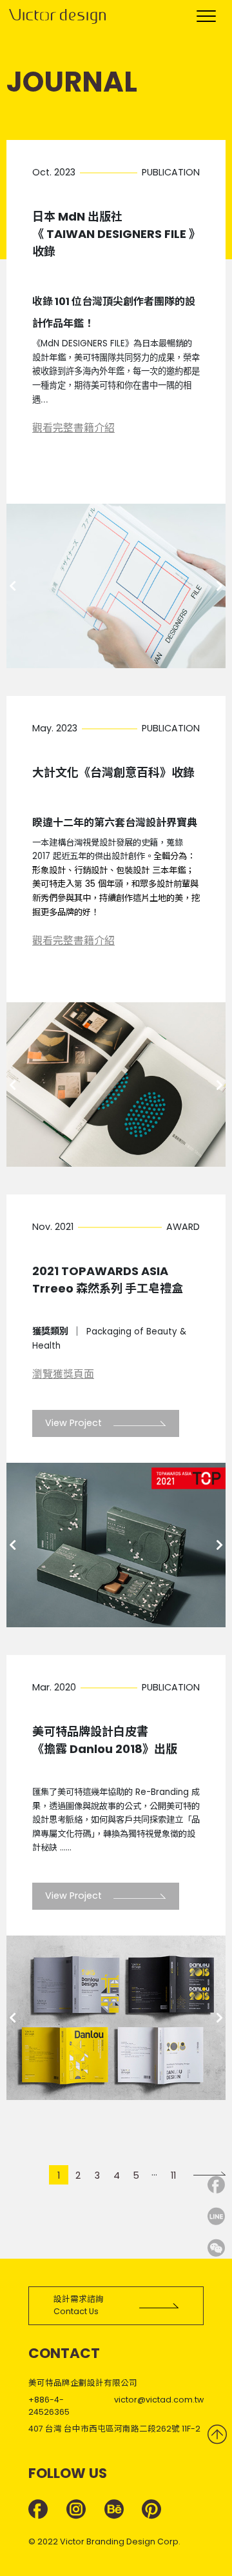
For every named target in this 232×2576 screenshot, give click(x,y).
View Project (75, 1423)
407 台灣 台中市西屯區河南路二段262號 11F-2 (114, 2429)
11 (173, 2175)
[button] (12, 586)
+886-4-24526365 (49, 2406)
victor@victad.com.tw (159, 2400)
